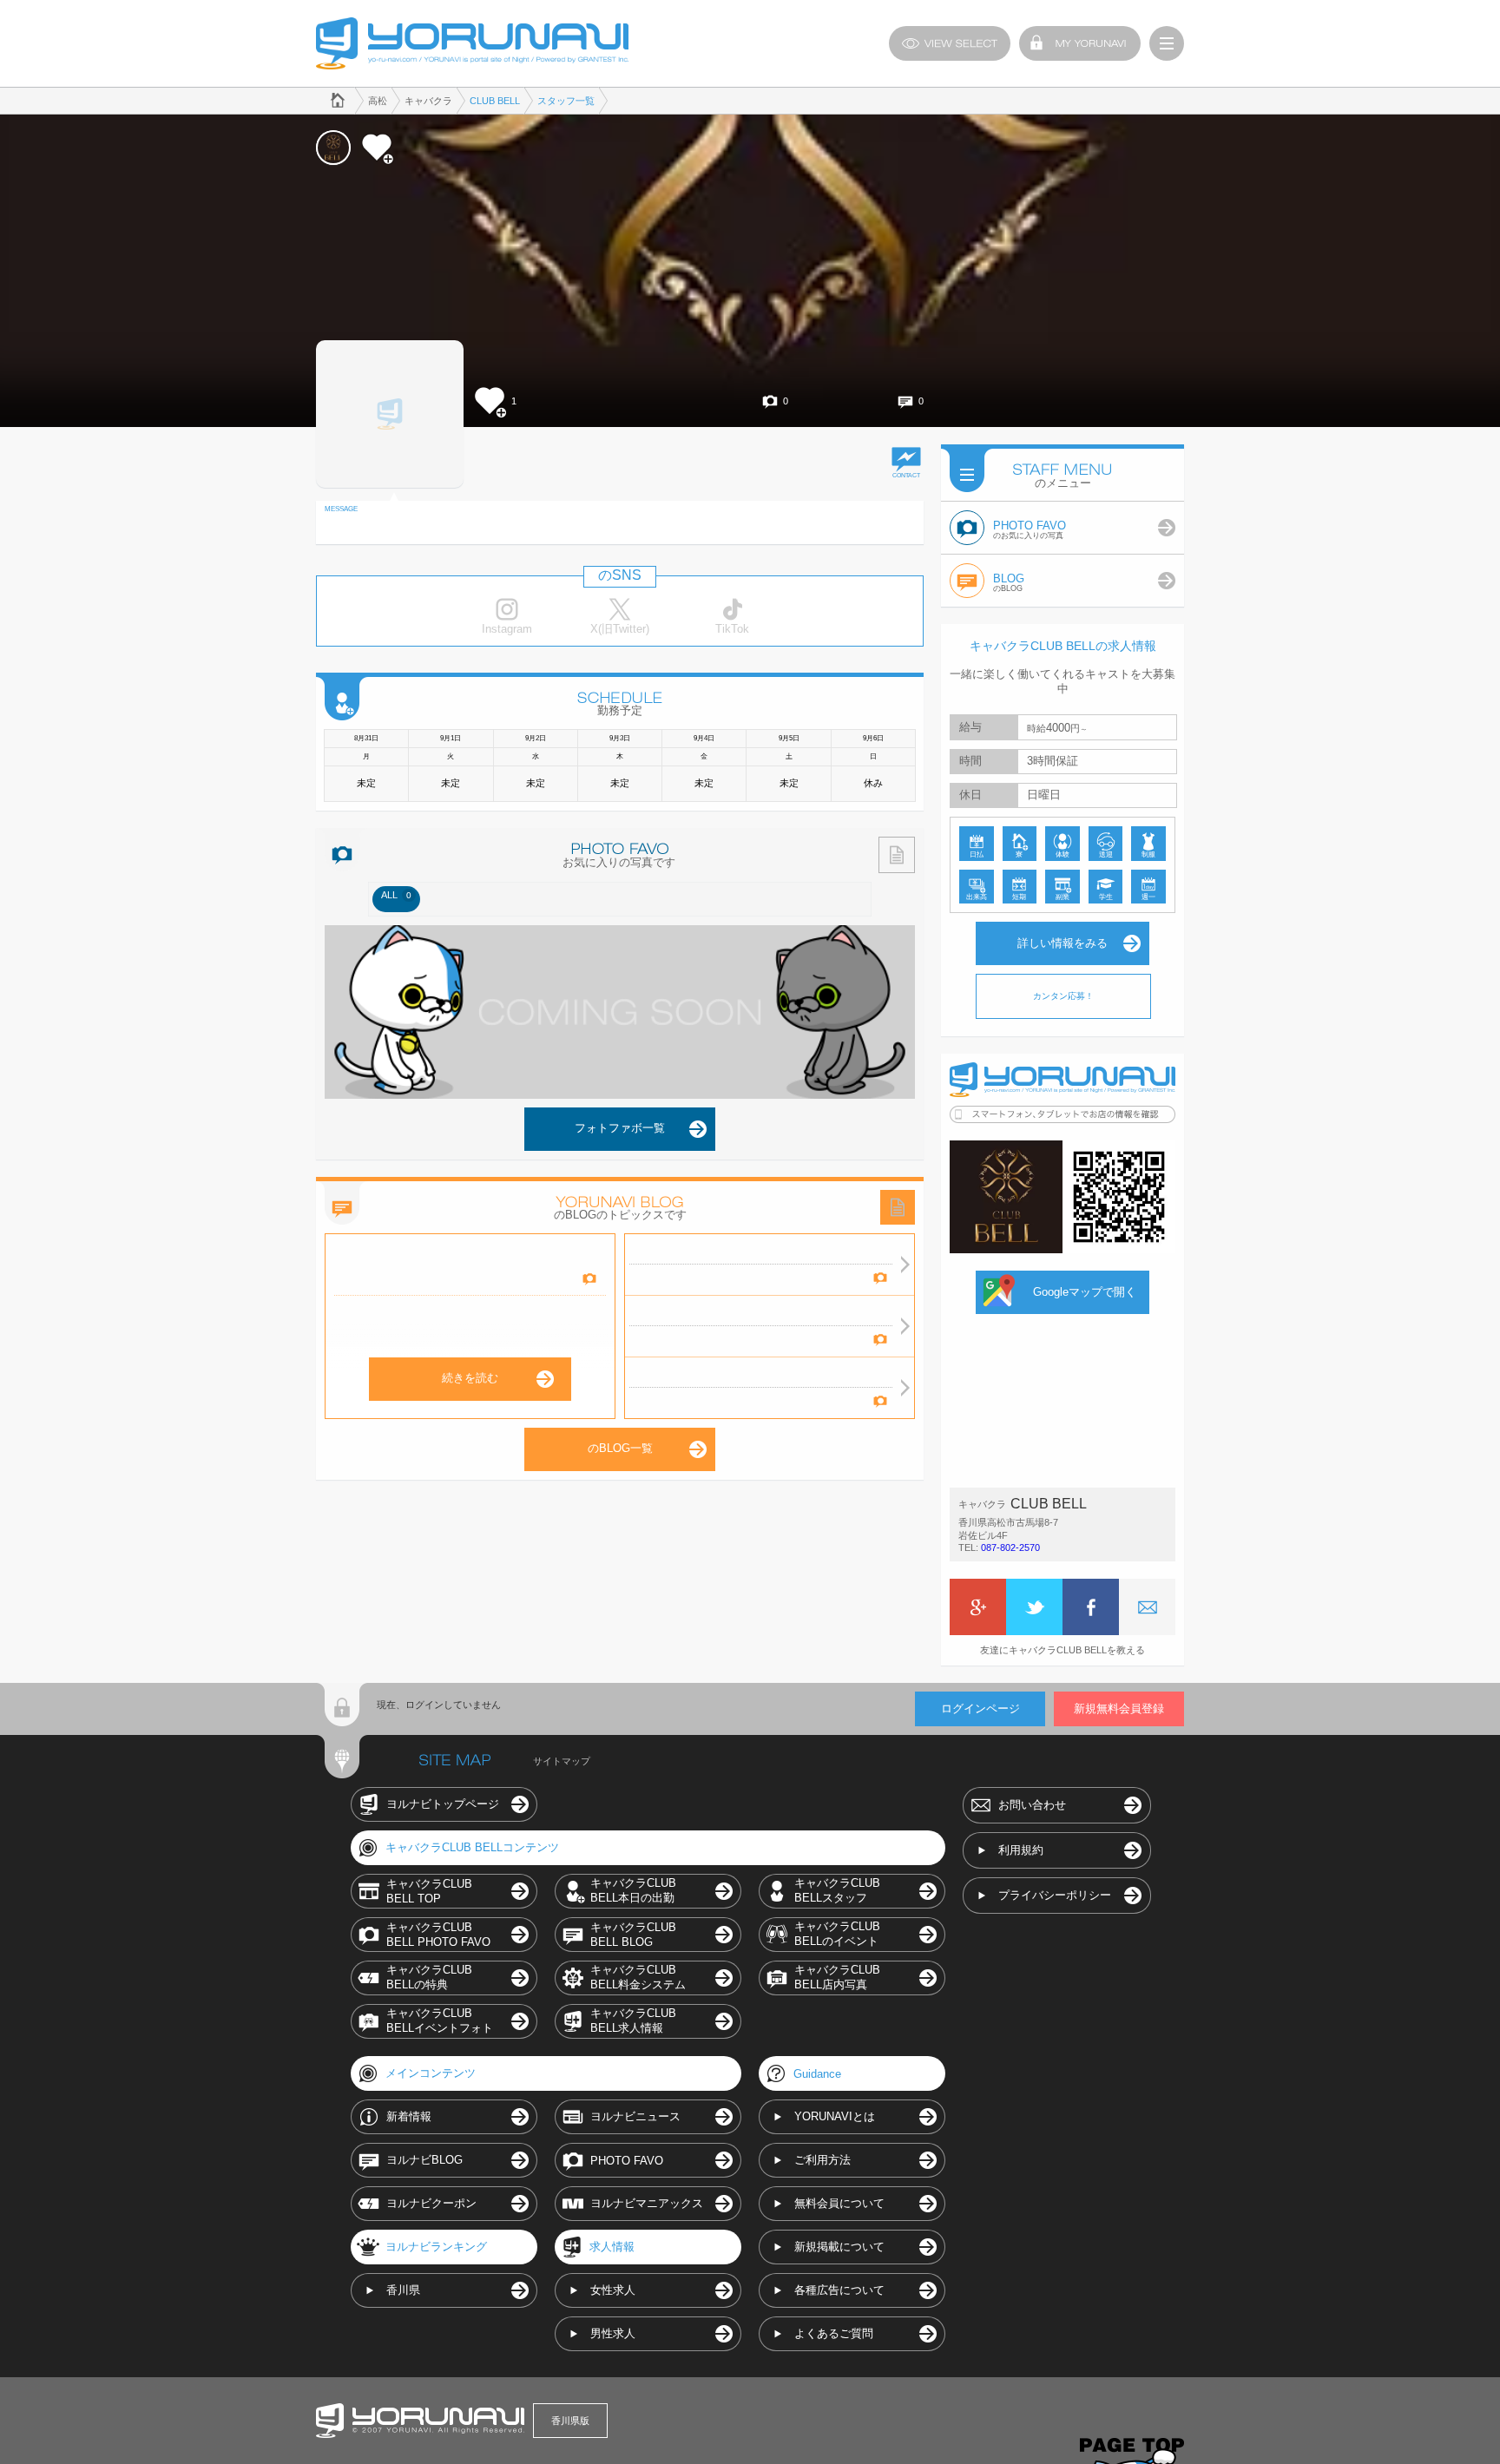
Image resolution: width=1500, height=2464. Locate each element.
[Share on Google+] (978, 1607)
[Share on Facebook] (1091, 1607)
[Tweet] (1034, 1607)
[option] (396, 899)
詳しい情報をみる (1062, 943)
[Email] (1147, 1607)
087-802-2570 (1010, 1547)
